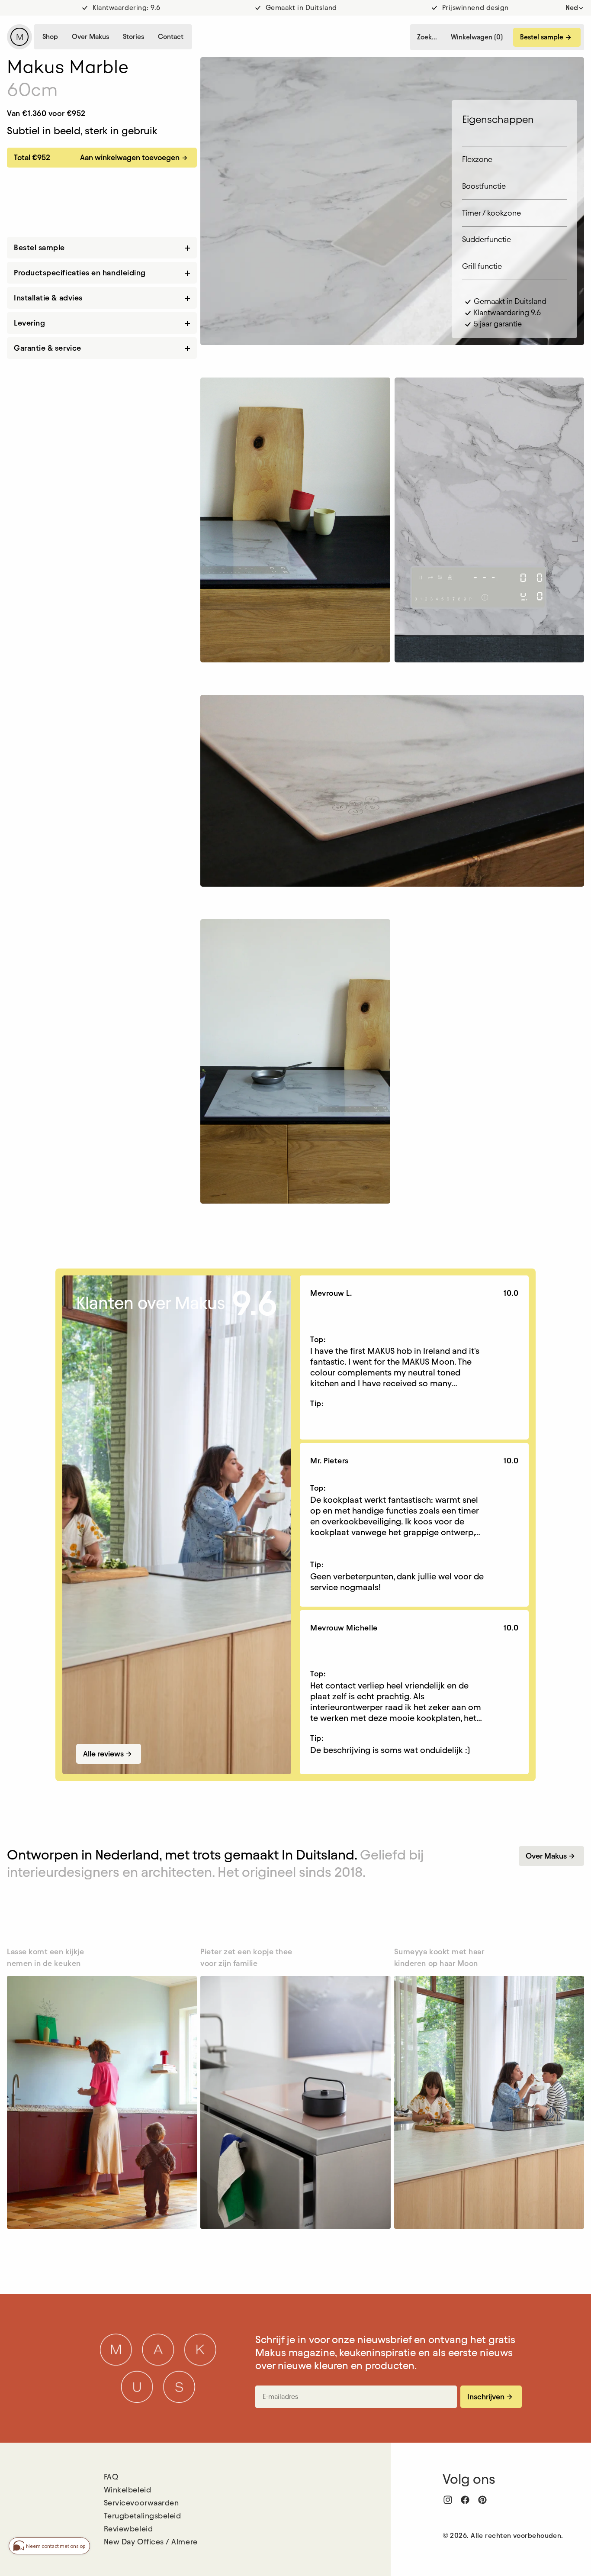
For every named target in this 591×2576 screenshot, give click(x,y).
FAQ (111, 2477)
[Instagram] (448, 2500)
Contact (171, 37)
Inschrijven (490, 2397)
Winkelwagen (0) (477, 37)
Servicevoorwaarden (141, 2503)
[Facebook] (465, 2500)
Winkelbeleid (127, 2490)
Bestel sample (546, 37)
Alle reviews (108, 1754)
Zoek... (427, 37)
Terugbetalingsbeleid (143, 2516)
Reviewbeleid (128, 2529)
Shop (50, 37)
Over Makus (90, 37)
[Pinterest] (482, 2500)
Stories (133, 37)
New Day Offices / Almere (151, 2542)
